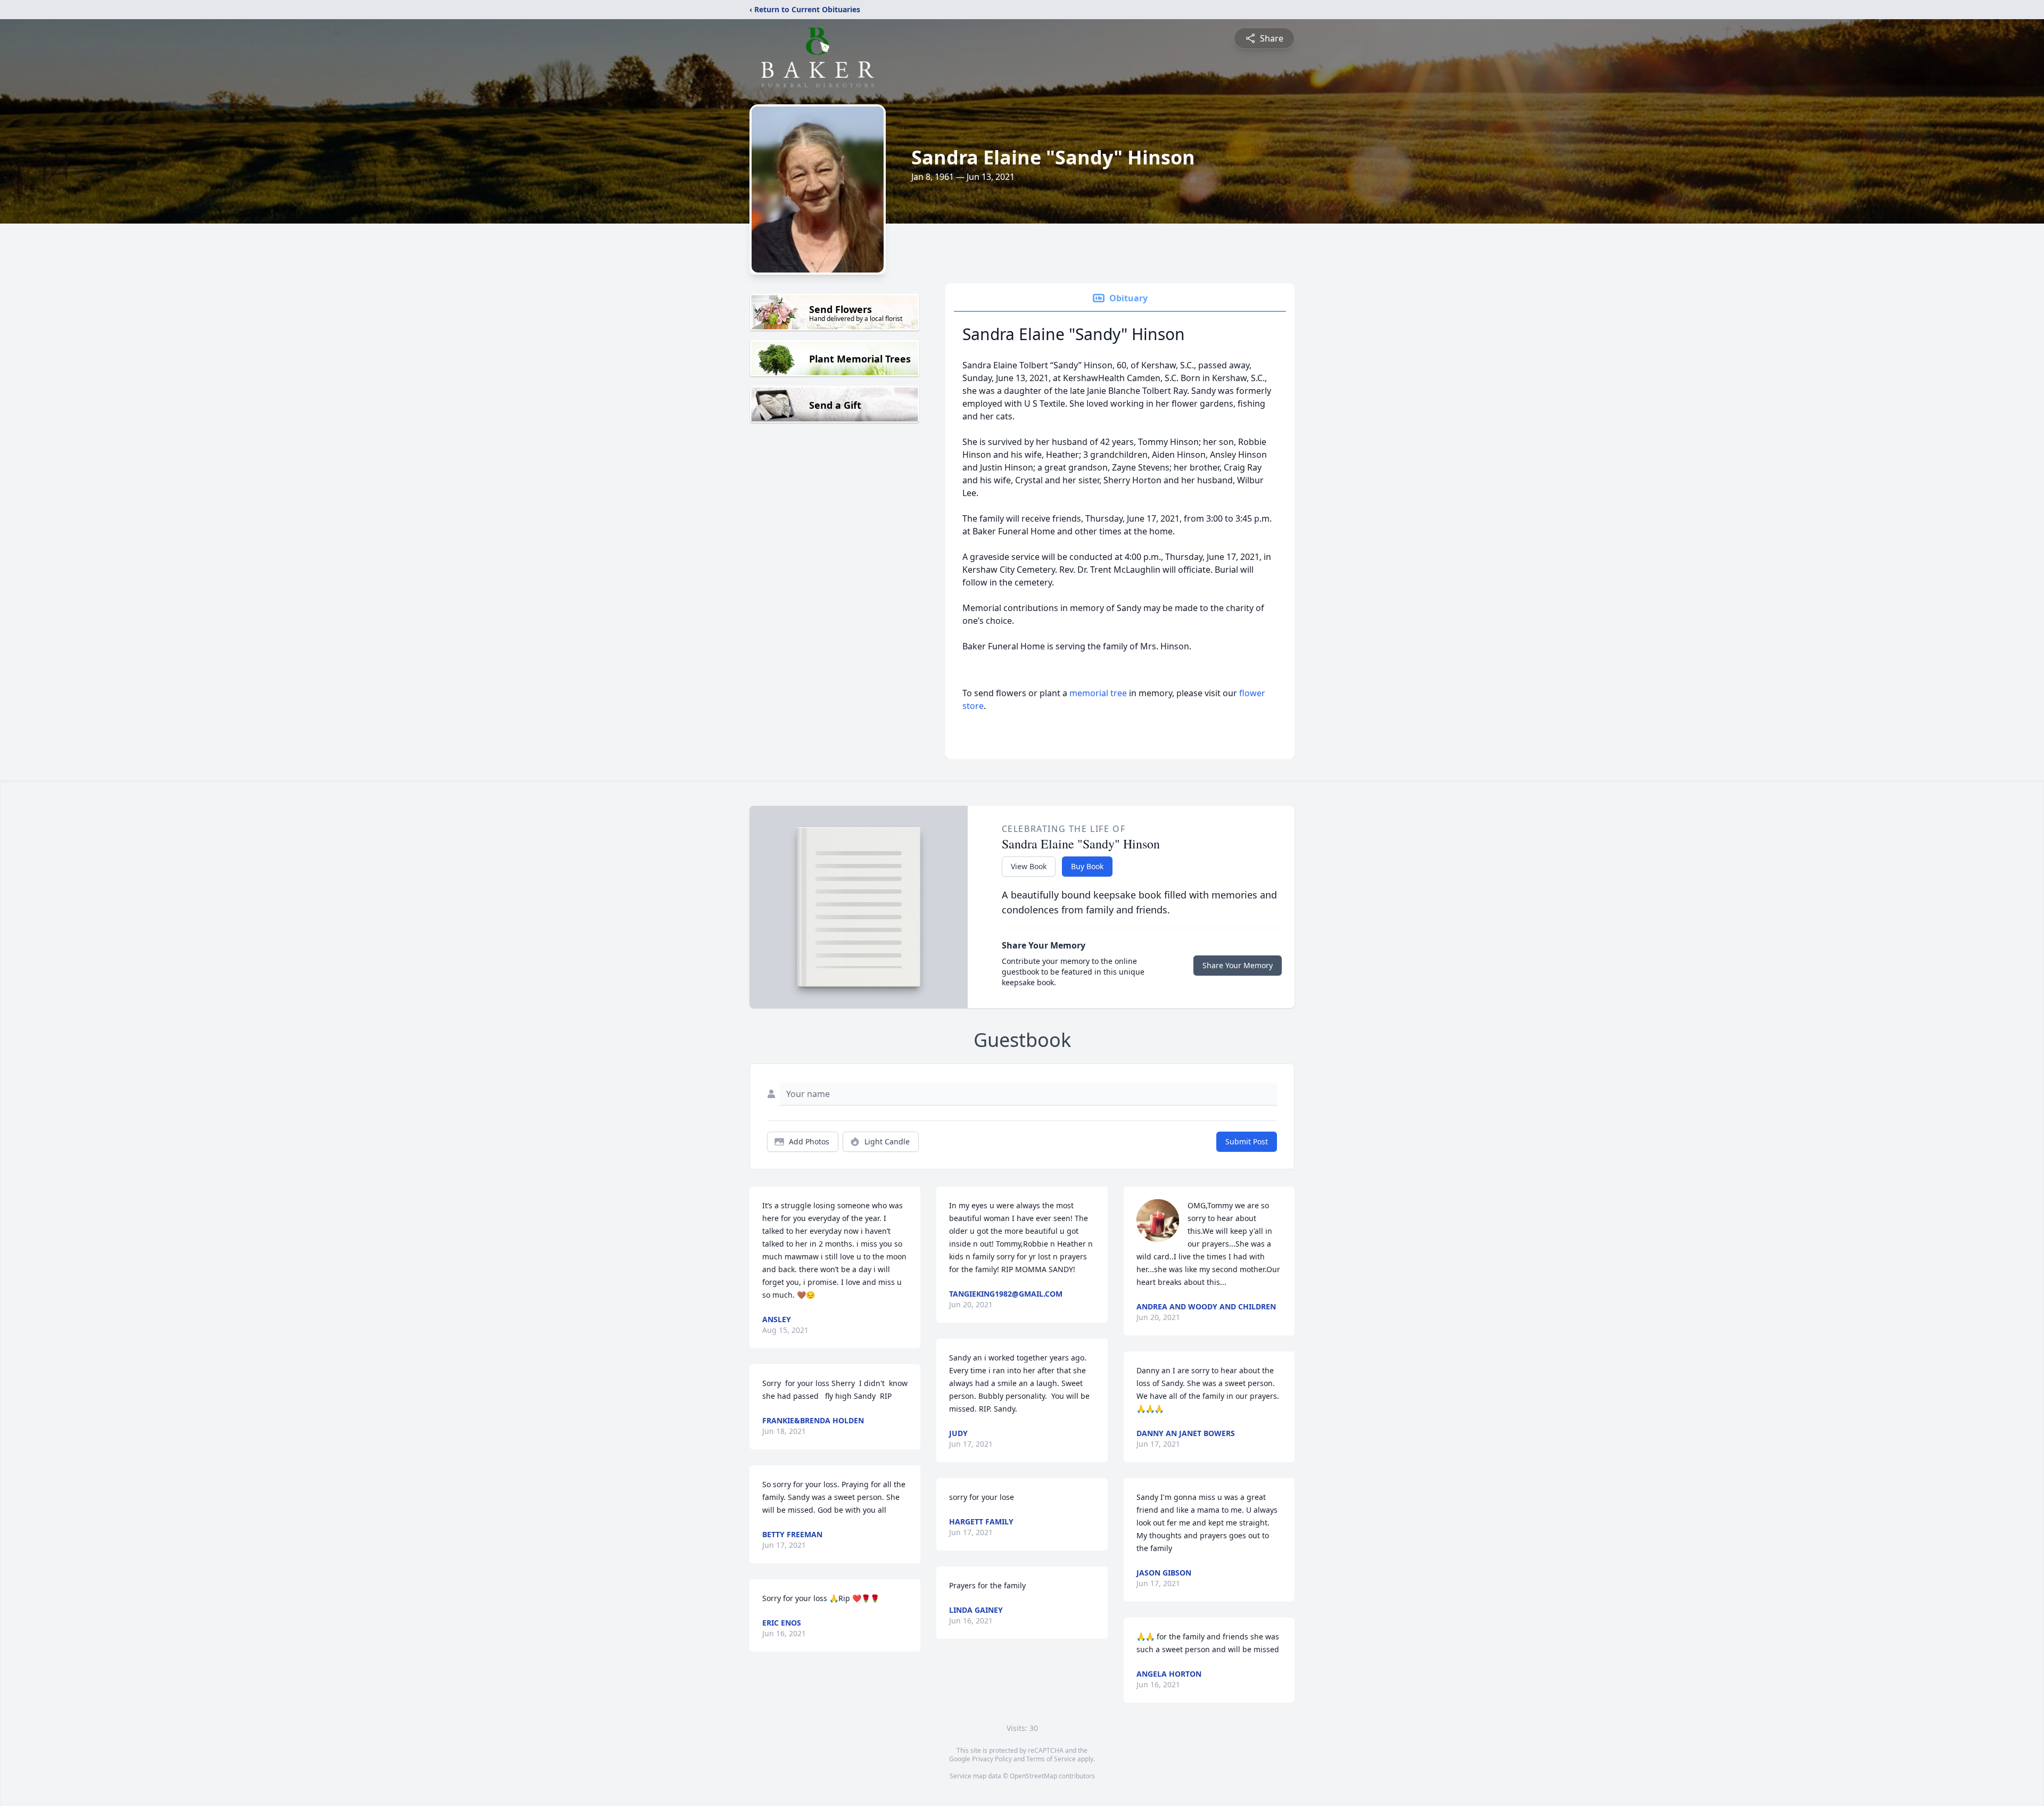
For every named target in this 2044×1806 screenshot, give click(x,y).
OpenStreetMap (1033, 1776)
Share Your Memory (1238, 965)
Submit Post (1247, 1141)
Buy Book (1087, 866)
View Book (1029, 866)
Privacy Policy (992, 1759)
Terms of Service (1051, 1759)
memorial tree (1098, 693)
